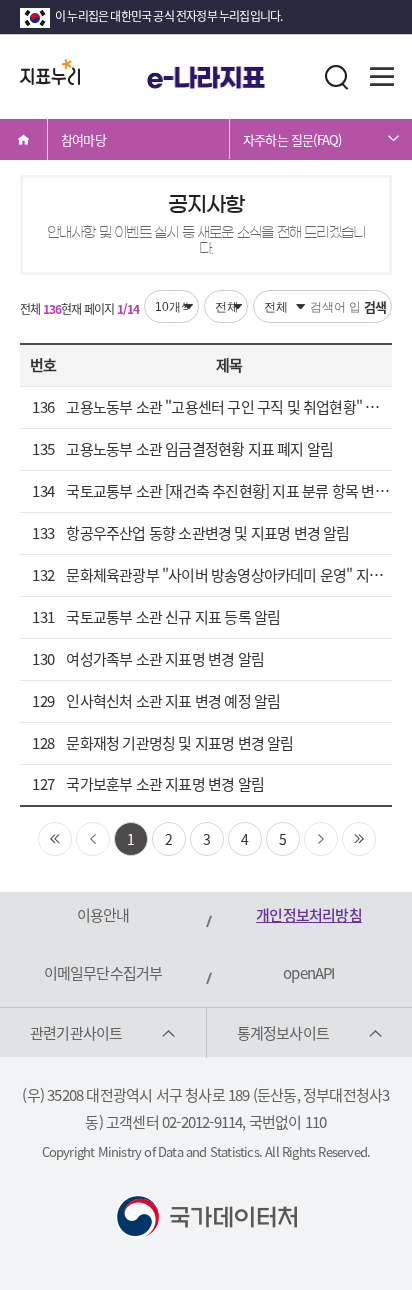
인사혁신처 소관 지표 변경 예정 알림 (173, 701)
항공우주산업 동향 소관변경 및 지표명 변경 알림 (207, 533)
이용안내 (103, 915)
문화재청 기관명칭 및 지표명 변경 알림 (179, 743)
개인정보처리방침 (309, 915)
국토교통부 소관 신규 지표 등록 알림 (173, 617)
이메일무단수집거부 (103, 973)
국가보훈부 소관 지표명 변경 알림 (165, 784)
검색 (375, 306)
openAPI (308, 973)
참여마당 (83, 139)
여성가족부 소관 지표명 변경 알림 (165, 659)
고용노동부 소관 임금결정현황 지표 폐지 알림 (199, 449)
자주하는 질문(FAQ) (292, 139)
